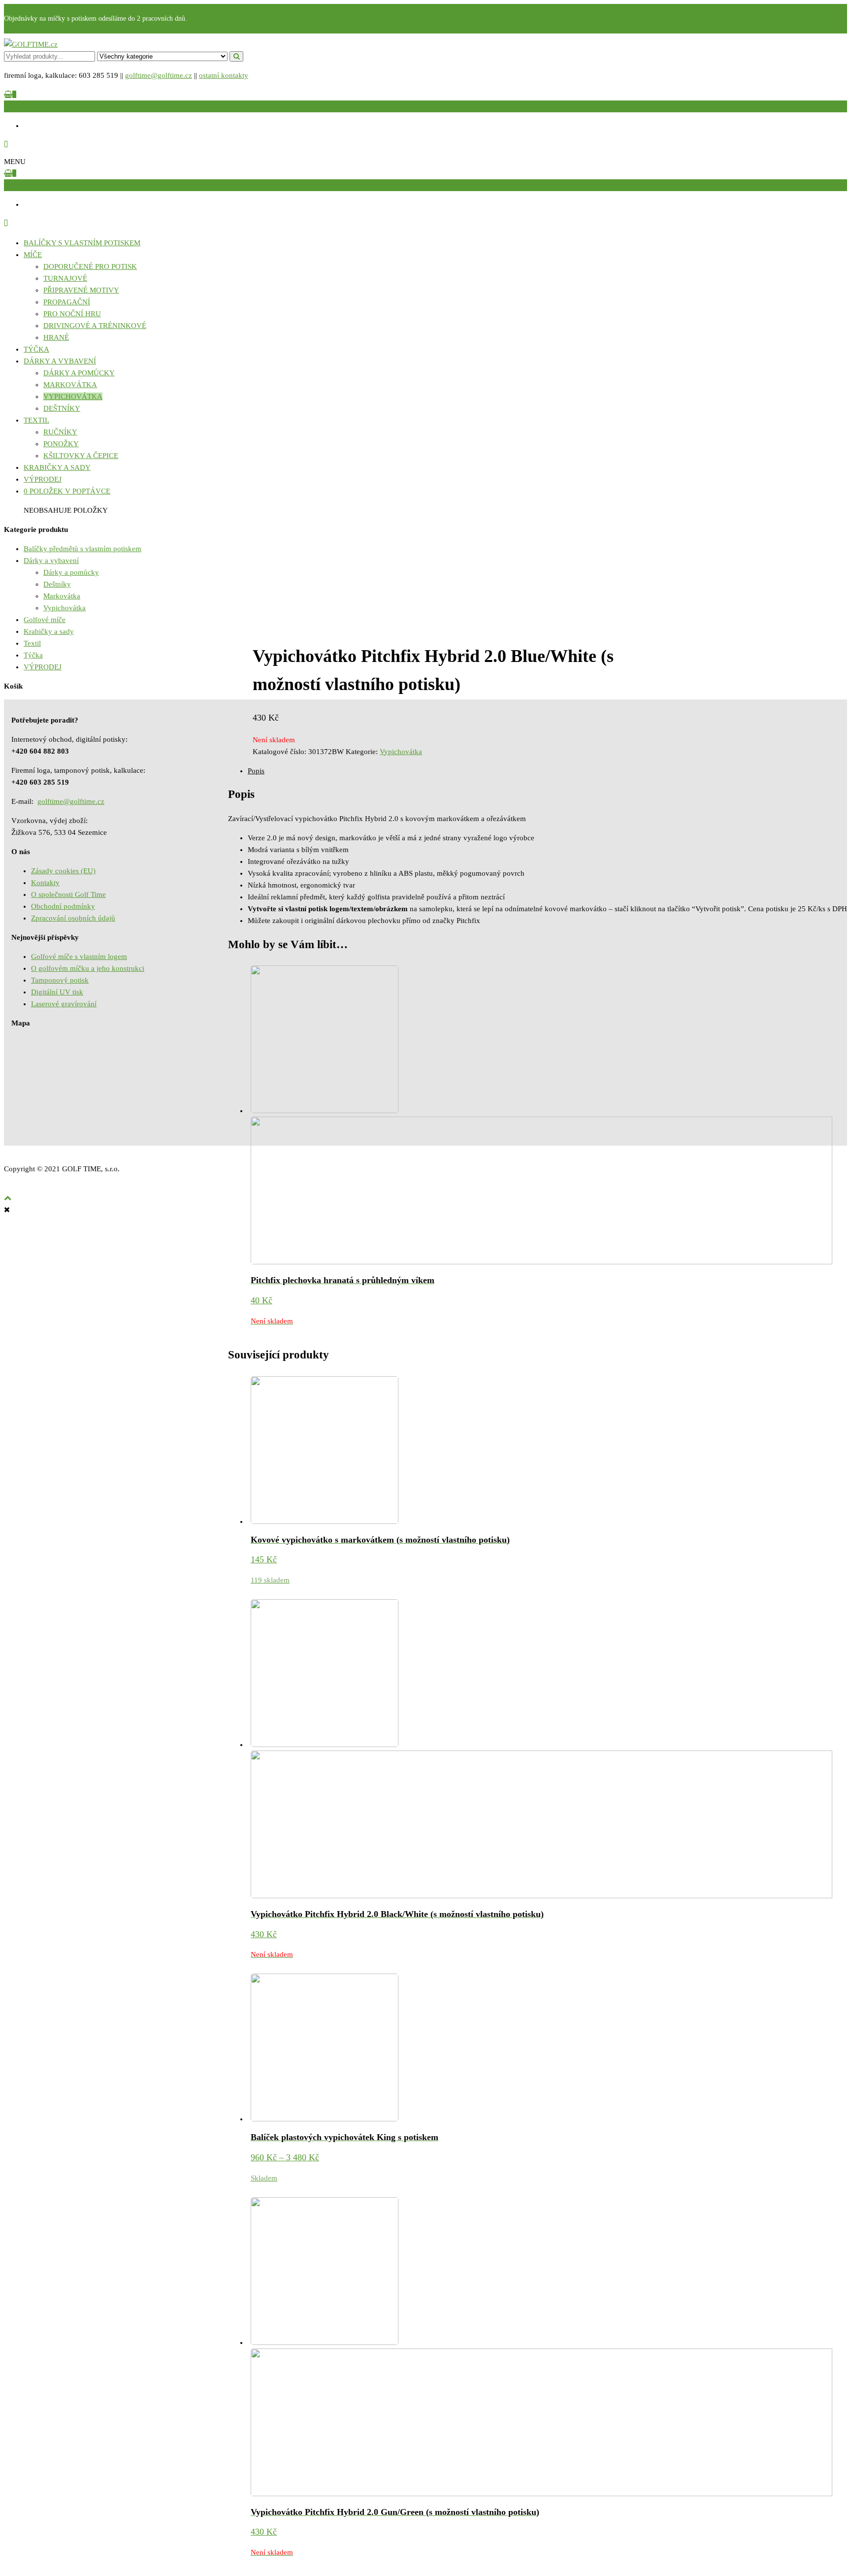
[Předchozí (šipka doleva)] (17, 1288)
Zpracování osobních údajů (73, 918)
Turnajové (65, 278)
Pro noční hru (72, 314)
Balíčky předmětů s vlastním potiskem (82, 549)
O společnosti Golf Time (68, 894)
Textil (36, 420)
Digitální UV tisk (57, 992)
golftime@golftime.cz (159, 75)
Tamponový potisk (60, 980)
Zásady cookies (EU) (63, 871)
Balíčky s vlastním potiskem (82, 243)
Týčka (36, 349)
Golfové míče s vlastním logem (79, 957)
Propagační (67, 302)
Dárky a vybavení (60, 361)
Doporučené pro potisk (90, 266)
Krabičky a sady (57, 467)
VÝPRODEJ (43, 479)
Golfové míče (45, 620)
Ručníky (60, 432)
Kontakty (45, 883)
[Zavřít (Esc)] (840, 11)
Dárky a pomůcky (79, 373)
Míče (33, 255)
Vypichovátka (73, 396)
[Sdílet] (818, 11)
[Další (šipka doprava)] (834, 1288)
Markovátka (70, 385)
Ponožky (61, 444)
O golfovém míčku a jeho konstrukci (88, 968)
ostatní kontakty (224, 75)
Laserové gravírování (64, 1004)
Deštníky (62, 408)
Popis (256, 771)
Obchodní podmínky (63, 906)
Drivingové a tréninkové (95, 326)
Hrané (56, 337)
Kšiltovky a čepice (81, 456)
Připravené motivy (81, 290)
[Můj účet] (6, 145)
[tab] (547, 771)
